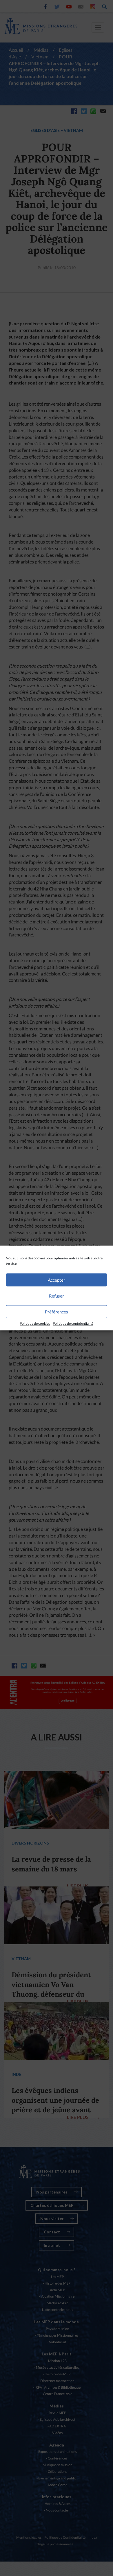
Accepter (57, 1280)
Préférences (57, 1312)
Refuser (57, 1296)
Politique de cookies (35, 1323)
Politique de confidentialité (73, 1323)
